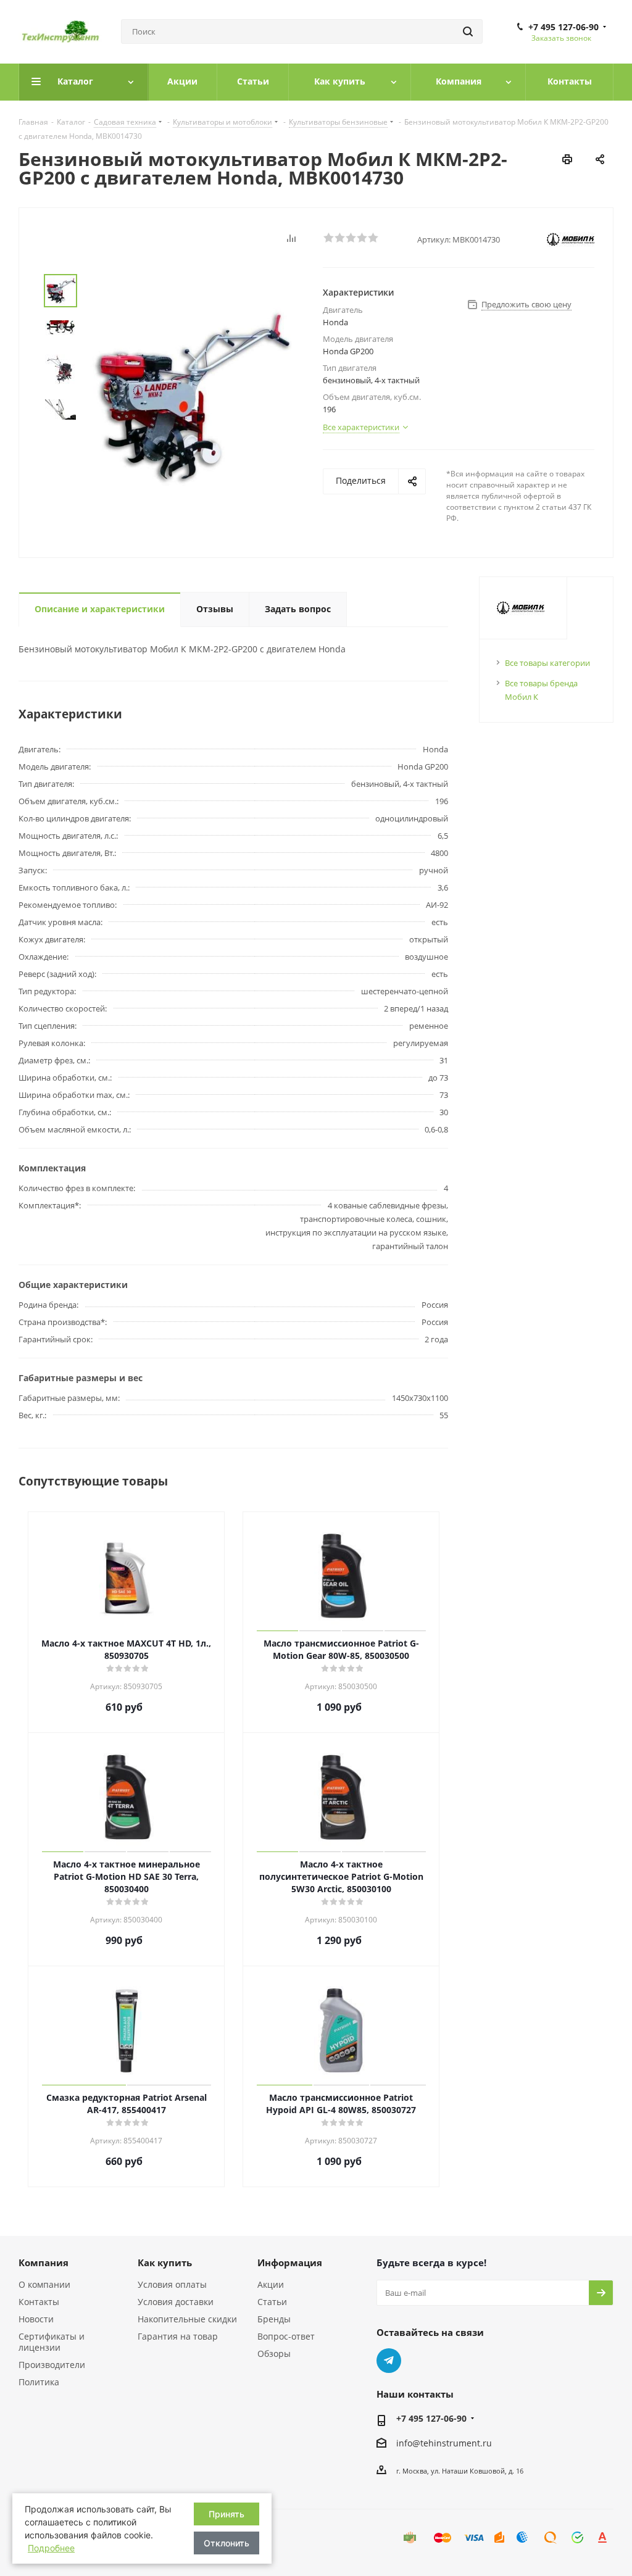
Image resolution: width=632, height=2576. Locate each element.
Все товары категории (547, 663)
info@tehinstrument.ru (444, 2443)
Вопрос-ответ (286, 2336)
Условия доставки (176, 2302)
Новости (36, 2319)
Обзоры (274, 2354)
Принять (227, 2514)
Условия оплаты (172, 2284)
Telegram (389, 2361)
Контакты (39, 2302)
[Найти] (468, 31)
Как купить (165, 2262)
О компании (44, 2284)
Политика (39, 2382)
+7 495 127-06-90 (563, 27)
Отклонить (227, 2543)
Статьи (272, 2302)
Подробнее (51, 2548)
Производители (52, 2365)
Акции (271, 2284)
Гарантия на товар (178, 2336)
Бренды (274, 2319)
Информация (290, 2262)
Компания (44, 2262)
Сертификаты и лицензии (52, 2342)
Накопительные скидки (187, 2319)
